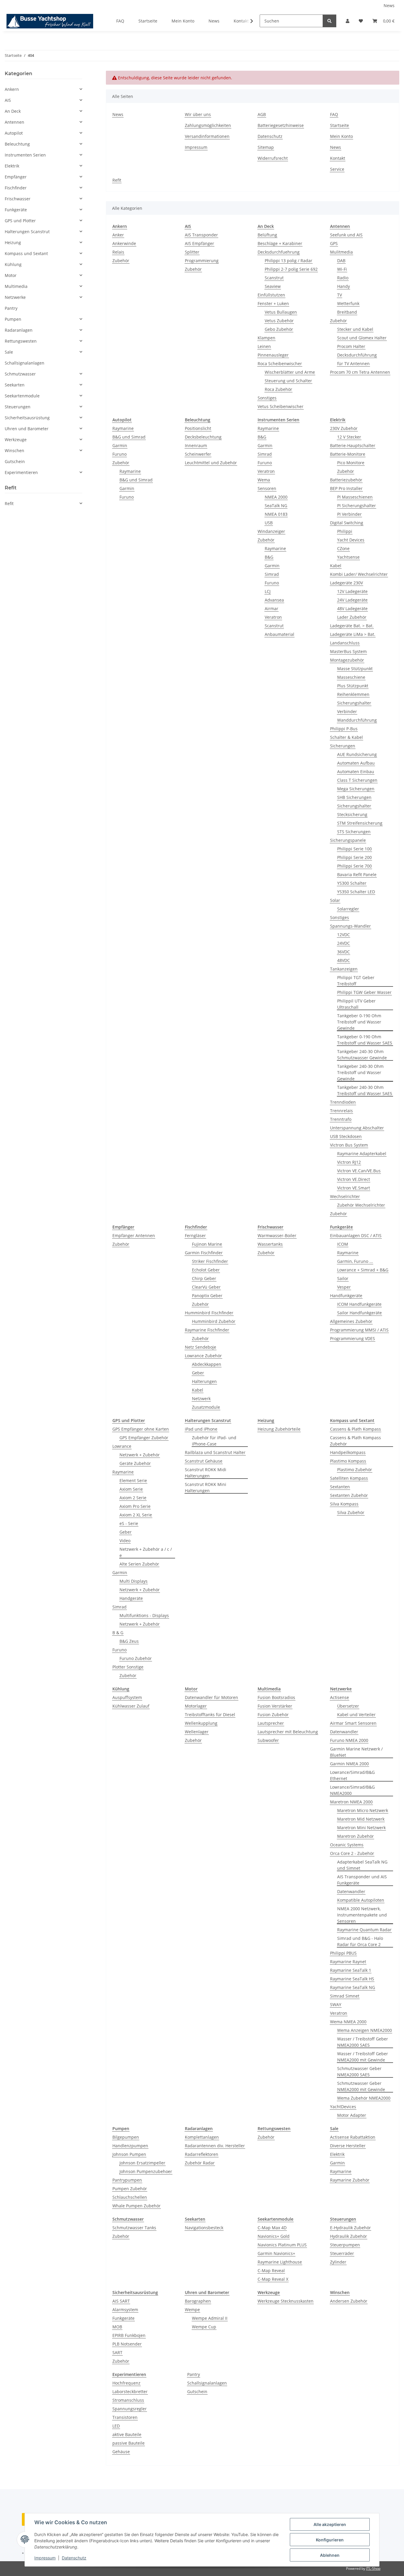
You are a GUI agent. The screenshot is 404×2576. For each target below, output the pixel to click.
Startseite (148, 21)
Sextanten (340, 1487)
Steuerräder (342, 2253)
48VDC (344, 960)
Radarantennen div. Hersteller (215, 2146)
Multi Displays (134, 1581)
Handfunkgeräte (346, 1296)
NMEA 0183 (276, 514)
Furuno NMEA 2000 (349, 1740)
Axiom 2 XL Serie (136, 1515)
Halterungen (204, 1381)
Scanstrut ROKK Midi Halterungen (206, 1473)
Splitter (192, 252)
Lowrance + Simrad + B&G (363, 1270)
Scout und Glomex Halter (362, 338)
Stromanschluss (128, 2400)
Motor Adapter (352, 2115)
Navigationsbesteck (204, 2228)
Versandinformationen (207, 136)
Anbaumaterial (279, 634)
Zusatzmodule (206, 1407)
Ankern (12, 89)
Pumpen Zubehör (130, 2189)
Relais (118, 252)
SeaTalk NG (276, 506)
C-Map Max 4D (272, 2228)
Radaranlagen (19, 330)
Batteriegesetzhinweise (281, 125)
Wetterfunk (348, 303)
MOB (117, 2327)
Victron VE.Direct (354, 1179)
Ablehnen (330, 2555)
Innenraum (196, 445)
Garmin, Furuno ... (355, 1261)
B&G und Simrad (129, 437)
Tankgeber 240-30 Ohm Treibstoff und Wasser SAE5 (365, 1090)
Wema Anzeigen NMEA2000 (365, 2030)
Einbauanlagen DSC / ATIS (356, 1235)
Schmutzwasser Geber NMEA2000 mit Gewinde (361, 2086)
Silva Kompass (344, 1504)
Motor (11, 275)
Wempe (192, 2310)
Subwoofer (268, 1740)
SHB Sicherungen (354, 797)
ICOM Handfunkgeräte (359, 1304)
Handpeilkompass (348, 1452)
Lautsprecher (271, 1723)
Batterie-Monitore (348, 454)
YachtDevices (343, 2107)
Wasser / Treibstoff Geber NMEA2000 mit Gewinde (363, 2057)
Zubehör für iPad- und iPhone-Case (214, 1441)
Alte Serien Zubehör (139, 1564)
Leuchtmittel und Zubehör (211, 463)
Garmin (120, 445)
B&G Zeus (129, 1641)
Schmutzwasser (20, 374)
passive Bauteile (129, 2443)
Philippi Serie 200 (354, 857)
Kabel (336, 566)
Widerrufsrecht (273, 158)
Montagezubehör (347, 660)
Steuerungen (18, 407)
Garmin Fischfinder (204, 1253)
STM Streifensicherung (360, 823)
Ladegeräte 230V (346, 583)
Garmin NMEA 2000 (349, 1764)
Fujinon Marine (207, 1244)
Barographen (198, 2301)
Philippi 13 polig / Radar (289, 261)
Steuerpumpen (345, 2245)
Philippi (345, 531)
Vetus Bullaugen (281, 312)
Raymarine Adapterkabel (362, 1154)
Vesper (344, 1287)
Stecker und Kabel (355, 329)
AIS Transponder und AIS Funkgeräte (362, 1880)
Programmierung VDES (353, 1338)
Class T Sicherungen (357, 780)
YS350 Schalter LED (356, 892)
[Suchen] (329, 21)
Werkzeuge (16, 440)
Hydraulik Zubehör (349, 2236)
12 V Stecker (349, 437)
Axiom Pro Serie (135, 1506)
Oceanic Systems (347, 1845)
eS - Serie (129, 1523)
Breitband (347, 312)
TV (340, 295)
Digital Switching (347, 523)
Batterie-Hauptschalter (353, 445)
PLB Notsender (127, 2344)
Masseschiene (351, 677)
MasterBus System (348, 651)
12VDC (344, 935)
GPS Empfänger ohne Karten (141, 1429)
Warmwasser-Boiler (277, 1235)
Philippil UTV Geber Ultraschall (356, 1004)
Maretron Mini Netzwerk (361, 1828)
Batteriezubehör (346, 480)
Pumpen (13, 319)
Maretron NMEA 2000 (351, 1802)
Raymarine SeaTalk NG (353, 1987)
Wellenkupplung (201, 1723)
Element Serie (133, 1480)
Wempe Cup (204, 2327)
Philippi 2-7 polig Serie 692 (291, 269)
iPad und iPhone (201, 1429)
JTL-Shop (373, 2568)
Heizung (13, 242)
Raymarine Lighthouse (280, 2262)
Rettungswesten (21, 341)
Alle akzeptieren (330, 2524)
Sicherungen (343, 746)
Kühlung (13, 264)
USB (269, 523)
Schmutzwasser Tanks (134, 2228)
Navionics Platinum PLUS (282, 2245)
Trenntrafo (341, 1119)
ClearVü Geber (206, 1287)
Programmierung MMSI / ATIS (359, 1330)
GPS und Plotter (20, 221)
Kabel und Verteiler (356, 1715)
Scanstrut (274, 278)
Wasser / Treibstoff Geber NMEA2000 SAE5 (363, 2042)
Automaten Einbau (356, 772)
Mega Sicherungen (356, 789)
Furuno (119, 454)
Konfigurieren (330, 2540)
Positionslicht (198, 428)
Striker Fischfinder (210, 1261)
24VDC (344, 943)
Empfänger (16, 177)
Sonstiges (267, 398)
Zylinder (338, 2262)
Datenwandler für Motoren (211, 1697)
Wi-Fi (342, 269)
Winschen (14, 450)
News (389, 5)
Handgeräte (131, 1598)
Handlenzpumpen (130, 2146)
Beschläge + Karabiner (280, 243)
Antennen (14, 122)
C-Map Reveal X (273, 2279)
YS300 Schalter (352, 883)
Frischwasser (18, 199)
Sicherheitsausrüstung (27, 418)
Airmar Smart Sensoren (353, 1723)
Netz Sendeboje (201, 1347)
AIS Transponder (201, 235)
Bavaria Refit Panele (357, 874)
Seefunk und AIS (346, 235)
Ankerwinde (124, 243)
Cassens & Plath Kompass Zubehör (355, 1441)
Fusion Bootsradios (276, 1697)
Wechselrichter (345, 1196)
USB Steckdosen (346, 1136)
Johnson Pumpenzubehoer (146, 2171)
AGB (262, 114)
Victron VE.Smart (354, 1188)
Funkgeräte (123, 2318)
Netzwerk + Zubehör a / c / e (146, 1552)
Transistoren (125, 2417)
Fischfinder (16, 188)
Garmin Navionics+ (276, 2253)
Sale (9, 352)
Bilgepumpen (126, 2137)
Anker (118, 235)
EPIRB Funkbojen (129, 2335)
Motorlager (196, 1706)
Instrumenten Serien (25, 155)
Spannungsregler (130, 2409)
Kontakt (338, 158)
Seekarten (15, 385)
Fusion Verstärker (275, 1706)
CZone (343, 548)
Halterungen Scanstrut (27, 232)
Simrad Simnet (345, 1996)
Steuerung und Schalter (288, 381)
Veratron (266, 471)
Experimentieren (21, 472)
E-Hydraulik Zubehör (350, 2228)
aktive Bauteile (127, 2434)
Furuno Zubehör (136, 1658)
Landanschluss (345, 643)
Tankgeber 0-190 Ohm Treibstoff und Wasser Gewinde (359, 1022)
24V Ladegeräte (352, 600)
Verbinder (347, 711)
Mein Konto (183, 21)
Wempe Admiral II (210, 2318)
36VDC (344, 952)
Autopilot (14, 133)
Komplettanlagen (202, 2137)
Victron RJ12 (349, 1162)
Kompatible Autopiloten (361, 1900)
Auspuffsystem (127, 1697)
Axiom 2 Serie (133, 1498)
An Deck (13, 111)
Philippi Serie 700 (354, 866)
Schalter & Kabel (346, 737)
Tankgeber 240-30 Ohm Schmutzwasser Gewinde (362, 1055)
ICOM (343, 1244)
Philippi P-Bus (344, 729)
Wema (264, 480)
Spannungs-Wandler (350, 926)
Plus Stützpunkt (353, 686)
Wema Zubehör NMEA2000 (364, 2098)
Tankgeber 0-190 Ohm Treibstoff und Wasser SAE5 (365, 1040)
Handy (344, 286)
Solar (335, 900)
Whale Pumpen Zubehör (136, 2206)
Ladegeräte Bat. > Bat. (352, 626)
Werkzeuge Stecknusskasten (286, 2301)
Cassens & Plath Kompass (355, 1429)
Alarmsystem (125, 2310)
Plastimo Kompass (348, 1461)
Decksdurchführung (357, 355)
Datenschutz (74, 2558)
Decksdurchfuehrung (279, 252)
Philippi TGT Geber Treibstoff (356, 981)
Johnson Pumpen (129, 2154)
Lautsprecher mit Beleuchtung (288, 1732)
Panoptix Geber (207, 1296)
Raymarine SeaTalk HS (352, 1979)
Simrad (265, 454)
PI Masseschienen (355, 497)
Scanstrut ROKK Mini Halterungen (206, 1487)
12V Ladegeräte (352, 591)
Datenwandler (344, 1732)
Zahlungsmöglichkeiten (208, 125)
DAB (341, 261)
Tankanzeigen (344, 969)
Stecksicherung (352, 814)
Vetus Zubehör (279, 321)
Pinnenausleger (273, 355)
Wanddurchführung (357, 720)
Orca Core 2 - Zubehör (352, 1853)
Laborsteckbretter (130, 2392)
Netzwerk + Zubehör (140, 1455)
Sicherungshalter (354, 703)
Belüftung (267, 235)
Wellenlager (197, 1732)
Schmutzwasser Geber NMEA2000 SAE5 (359, 2072)
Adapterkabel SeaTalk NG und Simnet (362, 1865)
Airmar (272, 608)
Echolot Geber (206, 1270)
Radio (343, 278)
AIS (8, 100)
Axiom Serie (131, 1489)
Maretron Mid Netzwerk (361, 1819)
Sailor (343, 1278)
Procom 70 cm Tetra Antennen (360, 372)
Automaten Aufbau (356, 763)
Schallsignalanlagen (207, 2383)
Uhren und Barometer (27, 429)
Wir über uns (198, 114)
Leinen (264, 346)
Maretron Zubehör (355, 1836)
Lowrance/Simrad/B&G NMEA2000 (352, 1790)
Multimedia (16, 286)
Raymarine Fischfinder (207, 1330)
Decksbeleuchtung (203, 437)
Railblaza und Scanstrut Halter (215, 1452)
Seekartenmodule (22, 396)
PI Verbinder (349, 514)
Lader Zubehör (352, 617)
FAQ (120, 21)
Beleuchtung (17, 144)
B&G (262, 437)
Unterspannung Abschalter (357, 1128)
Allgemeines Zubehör (351, 1321)
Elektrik (337, 2154)
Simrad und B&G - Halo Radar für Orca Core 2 (360, 1941)
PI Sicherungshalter (357, 506)
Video (125, 1541)
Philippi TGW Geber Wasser (364, 992)
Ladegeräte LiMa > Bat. (353, 634)
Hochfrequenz (126, 2383)
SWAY (336, 2004)
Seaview (273, 286)
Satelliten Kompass (349, 1478)
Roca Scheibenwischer (280, 363)
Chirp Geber (204, 1278)
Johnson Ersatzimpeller (142, 2163)
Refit (117, 180)
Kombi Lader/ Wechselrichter (359, 574)
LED (116, 2426)
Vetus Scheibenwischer (281, 406)
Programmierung (202, 261)
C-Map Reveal (271, 2270)
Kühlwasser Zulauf (131, 1706)
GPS (334, 243)
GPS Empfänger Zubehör (144, 1438)
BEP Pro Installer (346, 488)
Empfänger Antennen (134, 1235)
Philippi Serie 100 (354, 849)
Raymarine (123, 428)
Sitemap (266, 147)
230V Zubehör (344, 428)
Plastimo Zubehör (355, 1470)
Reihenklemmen (353, 694)
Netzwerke (15, 297)
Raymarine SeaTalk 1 (351, 1970)
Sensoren (267, 488)
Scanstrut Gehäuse (204, 1461)
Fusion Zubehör (273, 1715)
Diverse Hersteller (348, 2146)
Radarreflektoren (202, 2154)
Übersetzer (348, 1706)
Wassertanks (270, 1244)
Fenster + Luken (273, 303)
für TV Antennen (353, 363)
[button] (348, 21)
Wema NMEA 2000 (348, 2022)
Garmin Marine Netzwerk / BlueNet (356, 1752)
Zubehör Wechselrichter (361, 1205)
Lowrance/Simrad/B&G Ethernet (352, 1775)
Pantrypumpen (127, 2180)
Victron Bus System (349, 1145)
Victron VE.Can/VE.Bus (359, 1171)
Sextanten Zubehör (349, 1495)
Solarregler (348, 909)
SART (117, 2352)
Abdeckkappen (207, 1364)
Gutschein (197, 2392)
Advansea (274, 600)
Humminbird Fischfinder (209, 1313)
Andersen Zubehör (349, 2301)
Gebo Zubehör (279, 329)
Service (337, 169)
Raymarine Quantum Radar (364, 1930)
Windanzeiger (271, 531)
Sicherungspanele (348, 840)
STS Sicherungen (354, 832)
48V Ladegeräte (352, 608)
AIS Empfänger (199, 243)
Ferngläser (195, 1235)
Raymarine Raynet (348, 1962)
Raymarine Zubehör (350, 2180)
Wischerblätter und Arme (290, 372)
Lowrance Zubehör (203, 1356)
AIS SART (121, 2301)
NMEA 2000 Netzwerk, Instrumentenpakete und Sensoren (362, 1915)
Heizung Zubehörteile (279, 1429)
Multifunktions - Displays (144, 1615)
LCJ (268, 591)
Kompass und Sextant (26, 253)
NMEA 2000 (276, 497)
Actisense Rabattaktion (353, 2137)
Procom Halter (351, 346)
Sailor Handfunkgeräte (359, 1313)
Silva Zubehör (351, 1512)
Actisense (340, 1697)
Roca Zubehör (278, 389)
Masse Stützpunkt (355, 669)
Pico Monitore (351, 463)
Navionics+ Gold (274, 2236)
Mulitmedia (341, 252)
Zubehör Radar (200, 2163)
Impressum (45, 2558)
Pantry (194, 2374)
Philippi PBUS (343, 1953)
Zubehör (121, 261)
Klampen (266, 338)
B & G (118, 1633)
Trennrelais (341, 1111)
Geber (198, 1373)
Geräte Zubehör (135, 1463)
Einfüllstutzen (271, 295)
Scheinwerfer (198, 454)
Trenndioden (343, 1102)
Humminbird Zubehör (214, 1321)
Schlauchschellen (130, 2197)
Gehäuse (121, 2452)
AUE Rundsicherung (357, 754)
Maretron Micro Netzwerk (363, 1810)
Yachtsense (348, 557)
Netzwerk (201, 1399)
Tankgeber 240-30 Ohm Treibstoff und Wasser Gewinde (360, 1072)
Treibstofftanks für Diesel (210, 1715)
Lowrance (122, 1446)
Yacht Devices (351, 540)
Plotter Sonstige (128, 1667)
